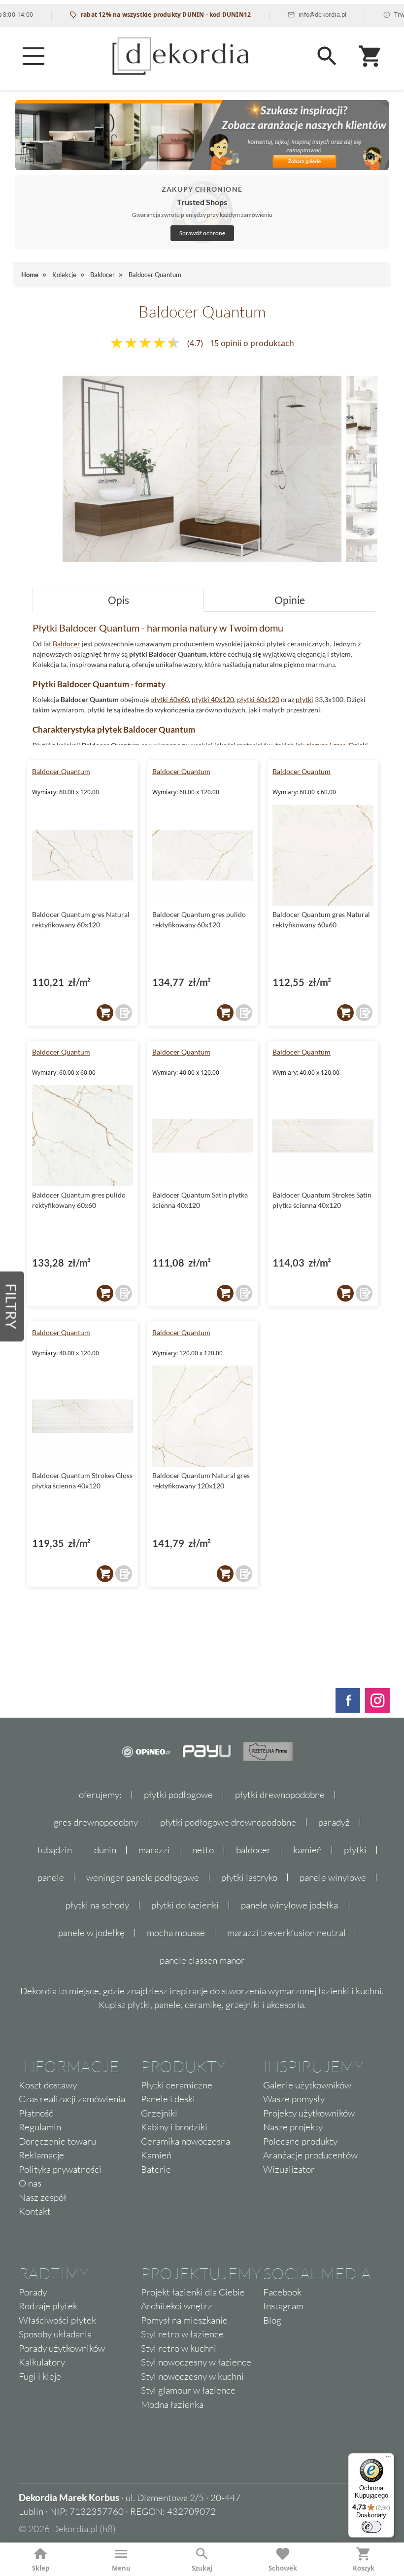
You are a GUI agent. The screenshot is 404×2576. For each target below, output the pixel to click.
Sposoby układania (55, 2334)
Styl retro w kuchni (179, 2348)
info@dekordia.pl (290, 15)
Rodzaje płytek (48, 2306)
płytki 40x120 (213, 699)
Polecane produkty (300, 2141)
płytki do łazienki (185, 1905)
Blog (272, 2320)
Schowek (283, 2568)
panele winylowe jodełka (289, 1905)
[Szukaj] (327, 56)
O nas (30, 2183)
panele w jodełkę (91, 1933)
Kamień (156, 2155)
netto (203, 1850)
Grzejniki (159, 2113)
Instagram (283, 2306)
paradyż (334, 1822)
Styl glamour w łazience (188, 2390)
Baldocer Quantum (61, 771)
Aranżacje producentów (310, 2155)
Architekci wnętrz (177, 2306)
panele (51, 1877)
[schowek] (124, 1013)
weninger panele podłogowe (143, 1877)
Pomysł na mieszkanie (184, 2320)
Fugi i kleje (40, 2376)
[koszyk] (105, 1013)
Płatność (36, 2113)
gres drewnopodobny (96, 1822)
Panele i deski (168, 2099)
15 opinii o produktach (252, 343)
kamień (307, 1850)
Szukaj (202, 2568)
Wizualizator (289, 2169)
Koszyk (364, 2568)
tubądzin (55, 1850)
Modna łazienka (172, 2404)
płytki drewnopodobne (280, 1795)
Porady (33, 2292)
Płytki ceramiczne (177, 2085)
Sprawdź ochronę (202, 233)
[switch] (371, 2527)
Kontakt (35, 2211)
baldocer (253, 1850)
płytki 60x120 (258, 699)
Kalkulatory (42, 2362)
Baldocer (67, 644)
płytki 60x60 (169, 699)
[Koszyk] (370, 56)
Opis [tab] (118, 600)
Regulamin (40, 2127)
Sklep (41, 2568)
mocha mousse (176, 1933)
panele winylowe (333, 1877)
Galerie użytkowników (307, 2085)
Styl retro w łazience (182, 2334)
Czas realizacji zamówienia (72, 2099)
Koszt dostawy (48, 2085)
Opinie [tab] (290, 600)
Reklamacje (41, 2155)
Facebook (282, 2292)
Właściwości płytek (57, 2320)
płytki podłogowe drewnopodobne (228, 1822)
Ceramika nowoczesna (185, 2141)
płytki (304, 699)
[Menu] (34, 56)
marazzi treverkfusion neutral (286, 1933)
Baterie (156, 2169)
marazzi (154, 1850)
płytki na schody (97, 1905)
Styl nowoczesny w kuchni (192, 2376)
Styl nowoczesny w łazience (196, 2362)
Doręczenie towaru (57, 2141)
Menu (121, 2568)
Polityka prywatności (60, 2169)
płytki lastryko (249, 1877)
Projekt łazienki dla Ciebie (193, 2292)
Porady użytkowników (62, 2348)
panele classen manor (202, 1960)
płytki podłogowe (178, 1795)
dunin (105, 1850)
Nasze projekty (293, 2127)
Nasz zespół (43, 2197)
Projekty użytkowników (309, 2113)
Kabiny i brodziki (174, 2127)
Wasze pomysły (294, 2099)
